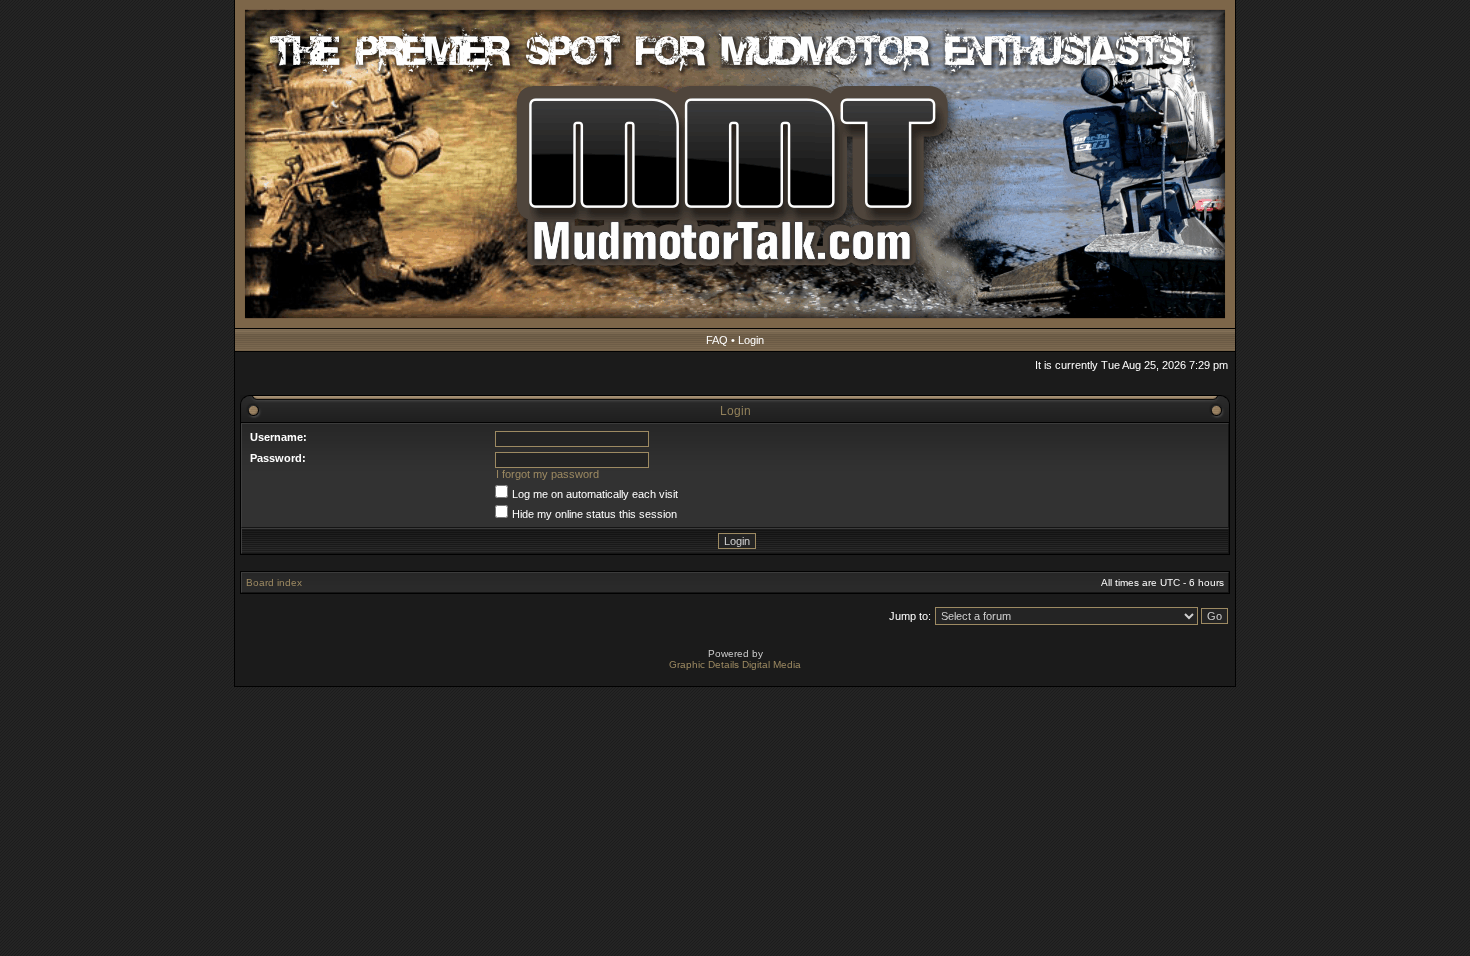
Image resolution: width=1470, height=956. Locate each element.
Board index (274, 582)
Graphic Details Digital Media (735, 664)
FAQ (717, 340)
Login (751, 340)
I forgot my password (547, 474)
